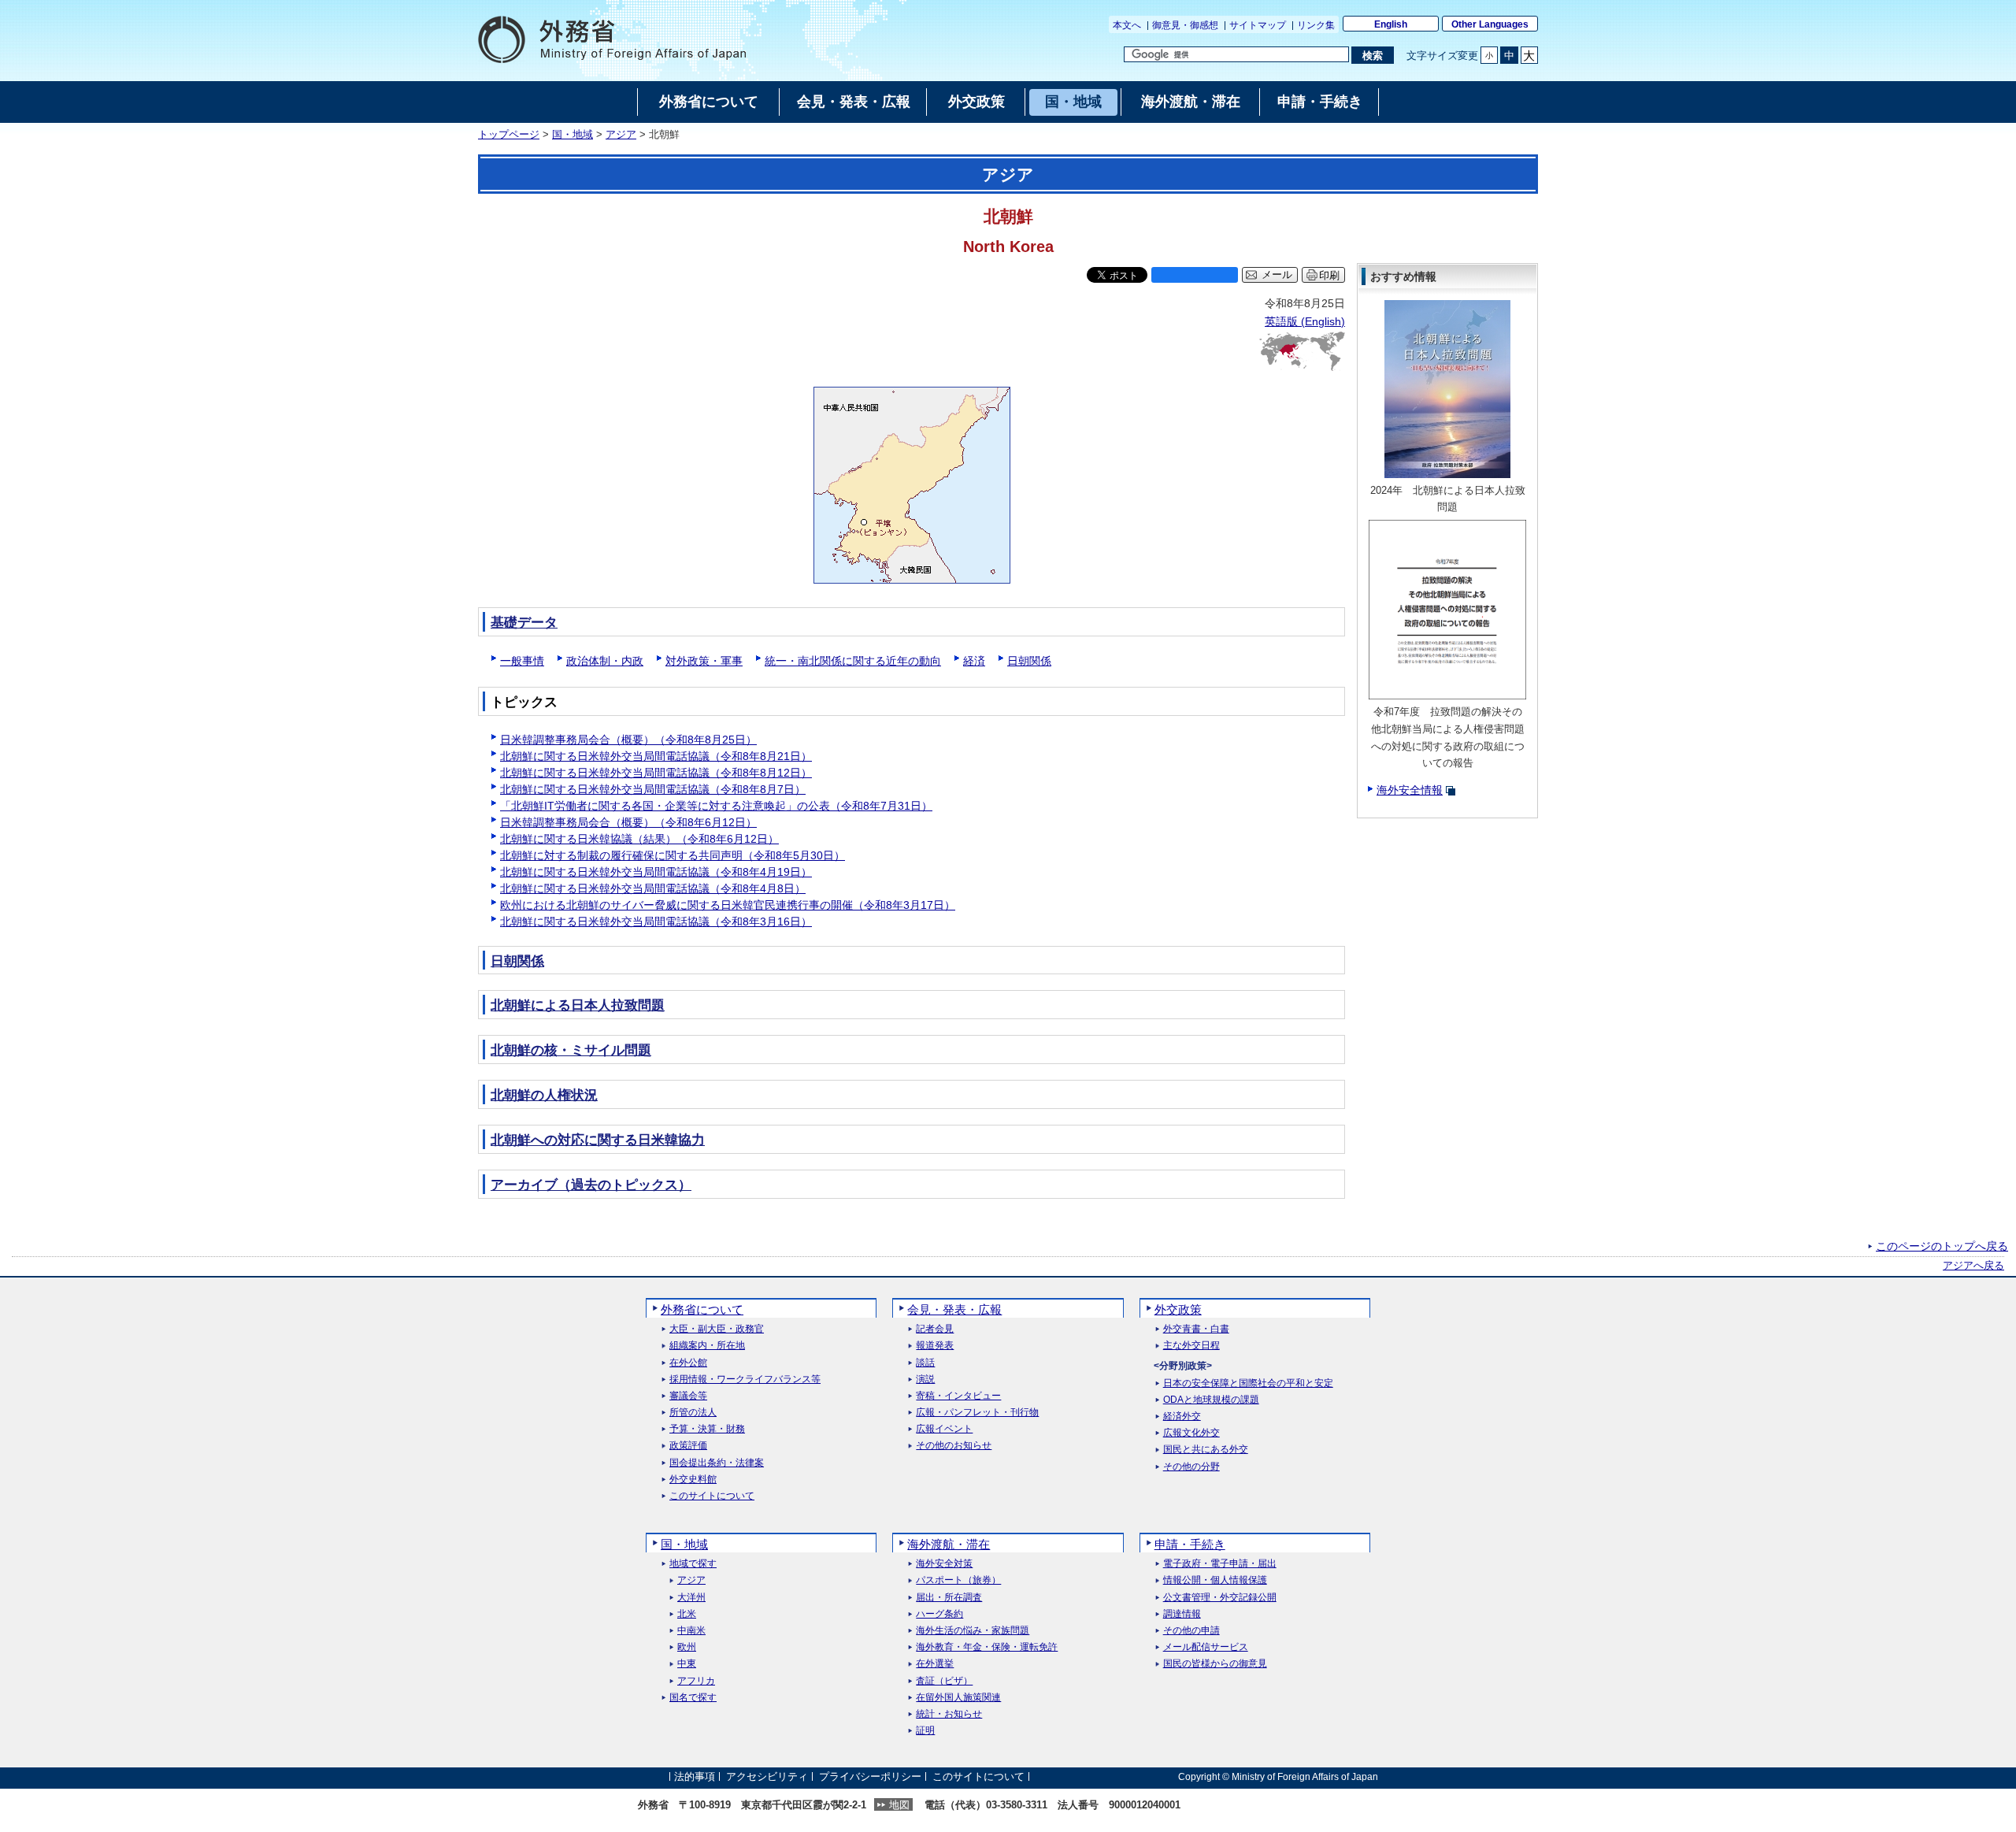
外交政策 (1178, 1309)
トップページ (509, 135)
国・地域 (573, 135)
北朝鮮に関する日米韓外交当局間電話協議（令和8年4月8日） (653, 888)
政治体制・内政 (605, 661)
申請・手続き (1190, 1544)
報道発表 (935, 1346)
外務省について (702, 1309)
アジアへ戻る (1973, 1266)
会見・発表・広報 (954, 1309)
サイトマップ (1258, 25)
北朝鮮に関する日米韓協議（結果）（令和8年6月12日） (639, 839)
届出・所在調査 (949, 1598)
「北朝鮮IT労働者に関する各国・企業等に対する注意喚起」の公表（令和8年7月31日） (716, 806)
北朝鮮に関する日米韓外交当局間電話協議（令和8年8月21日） (656, 756)
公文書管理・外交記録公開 (1220, 1598)
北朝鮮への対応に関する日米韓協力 (598, 1140)
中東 (687, 1664)
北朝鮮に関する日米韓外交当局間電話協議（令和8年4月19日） (656, 872)
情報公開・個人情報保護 (1215, 1580)
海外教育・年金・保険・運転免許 (987, 1647)
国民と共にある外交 (1206, 1450)
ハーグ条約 (939, 1614)
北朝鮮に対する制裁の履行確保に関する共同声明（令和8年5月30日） (673, 855)
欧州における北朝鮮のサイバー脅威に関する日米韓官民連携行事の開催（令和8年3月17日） (728, 905)
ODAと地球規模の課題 (1211, 1400)
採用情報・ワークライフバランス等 (745, 1380)
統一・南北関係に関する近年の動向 (853, 661)
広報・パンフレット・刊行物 (977, 1413)
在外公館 (688, 1363)
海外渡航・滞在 (949, 1544)
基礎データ (524, 623)
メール (1277, 275)
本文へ (1127, 25)
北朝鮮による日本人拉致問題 (578, 1005)
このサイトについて (712, 1496)
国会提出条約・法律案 (717, 1463)
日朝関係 (1029, 661)
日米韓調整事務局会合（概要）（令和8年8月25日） (628, 740)
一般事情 (522, 661)
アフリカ (696, 1681)
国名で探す (693, 1698)
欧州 (687, 1647)
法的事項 (695, 1776)
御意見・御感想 (1185, 25)
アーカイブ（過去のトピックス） (591, 1185)
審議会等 (688, 1396)
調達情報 (1182, 1614)
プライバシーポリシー (870, 1776)
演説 (925, 1380)
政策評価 (688, 1446)
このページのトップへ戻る (1942, 1246)
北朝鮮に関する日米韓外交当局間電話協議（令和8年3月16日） (656, 922)
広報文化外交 (1191, 1433)
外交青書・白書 (1196, 1329)
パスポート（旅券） (958, 1580)
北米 (687, 1614)
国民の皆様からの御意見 (1215, 1664)
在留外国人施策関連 (958, 1698)
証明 (925, 1731)
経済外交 (1182, 1417)
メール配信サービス (1206, 1647)
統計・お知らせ (949, 1714)
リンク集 (1316, 25)
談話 (925, 1363)
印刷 (1329, 275)
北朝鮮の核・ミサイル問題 (571, 1050)
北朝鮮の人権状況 (544, 1095)
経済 (974, 661)
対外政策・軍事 (704, 661)
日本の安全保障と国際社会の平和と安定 (1248, 1383)
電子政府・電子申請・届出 (1220, 1564)
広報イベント (944, 1429)
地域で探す (693, 1564)
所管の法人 (693, 1413)
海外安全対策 (944, 1564)
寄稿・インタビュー (958, 1396)
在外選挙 (935, 1664)
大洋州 (691, 1598)
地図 (899, 1805)
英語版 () (1305, 321)
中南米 (691, 1631)
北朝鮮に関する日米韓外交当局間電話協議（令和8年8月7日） (653, 789)
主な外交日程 (1191, 1346)
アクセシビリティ (767, 1776)
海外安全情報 (1410, 790)
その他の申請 (1191, 1631)
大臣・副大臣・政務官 (717, 1329)
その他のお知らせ (954, 1446)
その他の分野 (1191, 1467)
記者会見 (935, 1329)
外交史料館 (693, 1480)
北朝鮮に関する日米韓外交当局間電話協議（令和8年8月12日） (656, 773)
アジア (621, 135)
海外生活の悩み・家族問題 (973, 1631)
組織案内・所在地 (707, 1346)
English (1391, 24)
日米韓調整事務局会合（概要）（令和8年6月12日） (628, 822)
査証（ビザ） (944, 1681)
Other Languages (1490, 24)
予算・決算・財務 (707, 1429)
